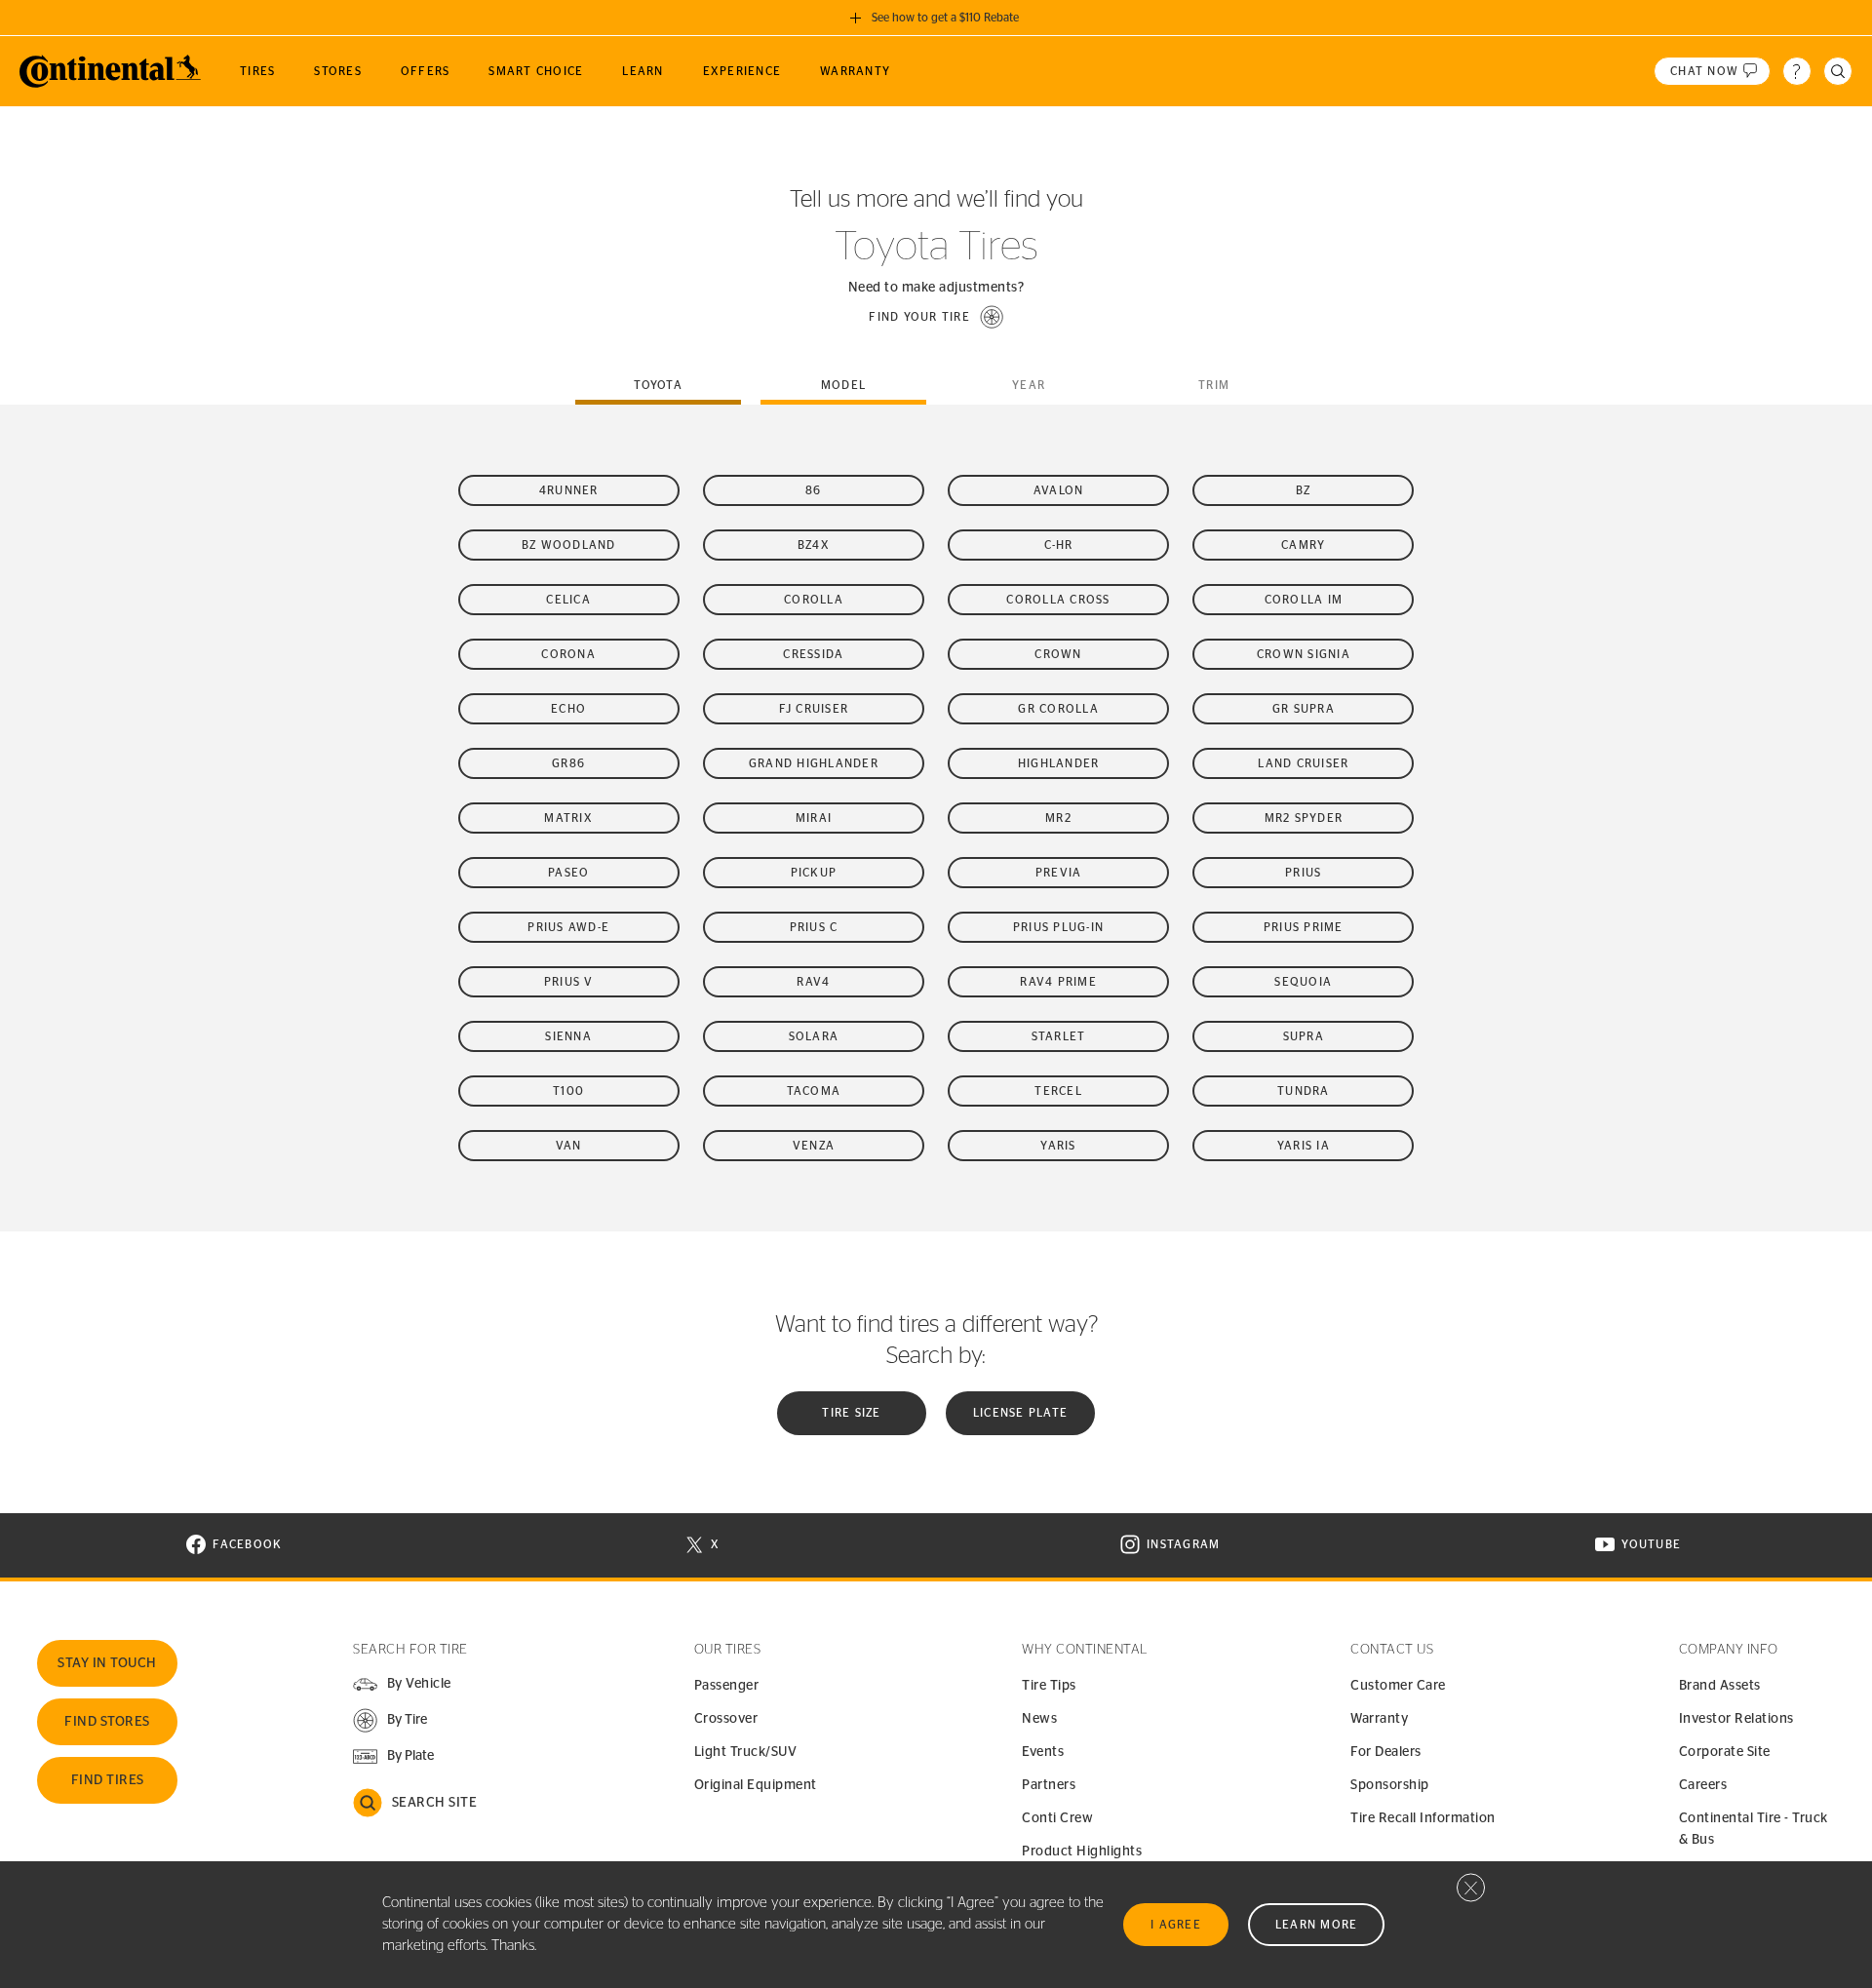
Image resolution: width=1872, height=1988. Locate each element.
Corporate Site (1725, 1752)
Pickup (814, 873)
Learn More (1317, 1925)
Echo (568, 709)
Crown (1058, 654)
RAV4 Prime (1058, 982)
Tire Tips (1049, 1686)
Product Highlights (1082, 1852)
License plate (1020, 1413)
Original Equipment (756, 1785)
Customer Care (1398, 1686)
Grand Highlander (814, 763)
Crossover (726, 1719)
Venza (814, 1146)
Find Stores (107, 1722)
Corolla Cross (1058, 600)
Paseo (568, 873)
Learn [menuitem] (643, 71)
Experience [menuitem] (742, 71)
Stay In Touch (107, 1663)
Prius (1303, 873)
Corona (568, 654)
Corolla (814, 600)
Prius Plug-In (1058, 927)
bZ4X (814, 545)
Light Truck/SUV (746, 1752)
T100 (568, 1091)
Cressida (813, 654)
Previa (1059, 873)
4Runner (569, 490)
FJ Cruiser (814, 709)
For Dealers (1386, 1752)
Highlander (1059, 763)
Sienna (568, 1036)
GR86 (568, 763)
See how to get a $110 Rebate (945, 18)
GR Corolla (1058, 709)
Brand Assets (1720, 1686)
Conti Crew (1057, 1818)
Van (569, 1146)
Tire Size (851, 1413)
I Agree (1176, 1925)
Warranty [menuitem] (855, 71)
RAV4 (813, 982)
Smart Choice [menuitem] (536, 71)
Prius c (814, 927)
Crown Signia (1304, 654)
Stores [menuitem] (338, 71)
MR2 (1058, 818)
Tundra (1304, 1091)
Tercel (1058, 1091)
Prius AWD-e (568, 927)
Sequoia (1303, 982)
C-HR (1059, 545)
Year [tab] (1029, 385)
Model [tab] (843, 385)
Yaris (1058, 1146)
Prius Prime (1304, 927)
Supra (1304, 1036)
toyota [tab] (658, 385)
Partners (1049, 1785)
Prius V (569, 982)
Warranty (1379, 1719)
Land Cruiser (1303, 763)
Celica (568, 600)
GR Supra (1304, 709)
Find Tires (108, 1780)
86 (814, 490)
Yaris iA (1304, 1146)
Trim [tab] (1214, 385)
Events (1043, 1752)
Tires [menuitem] (257, 71)
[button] (936, 317)
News (1039, 1719)
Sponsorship (1390, 1785)
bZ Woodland (569, 545)
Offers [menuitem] (426, 71)
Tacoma (814, 1091)
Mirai (814, 818)
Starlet (1059, 1036)
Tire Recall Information (1423, 1818)
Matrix (568, 818)
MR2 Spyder (1304, 818)
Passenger (727, 1686)
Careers (1703, 1785)
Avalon (1059, 490)
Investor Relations (1736, 1719)
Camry (1303, 545)
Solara (814, 1036)
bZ (1304, 490)
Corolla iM (1304, 600)
